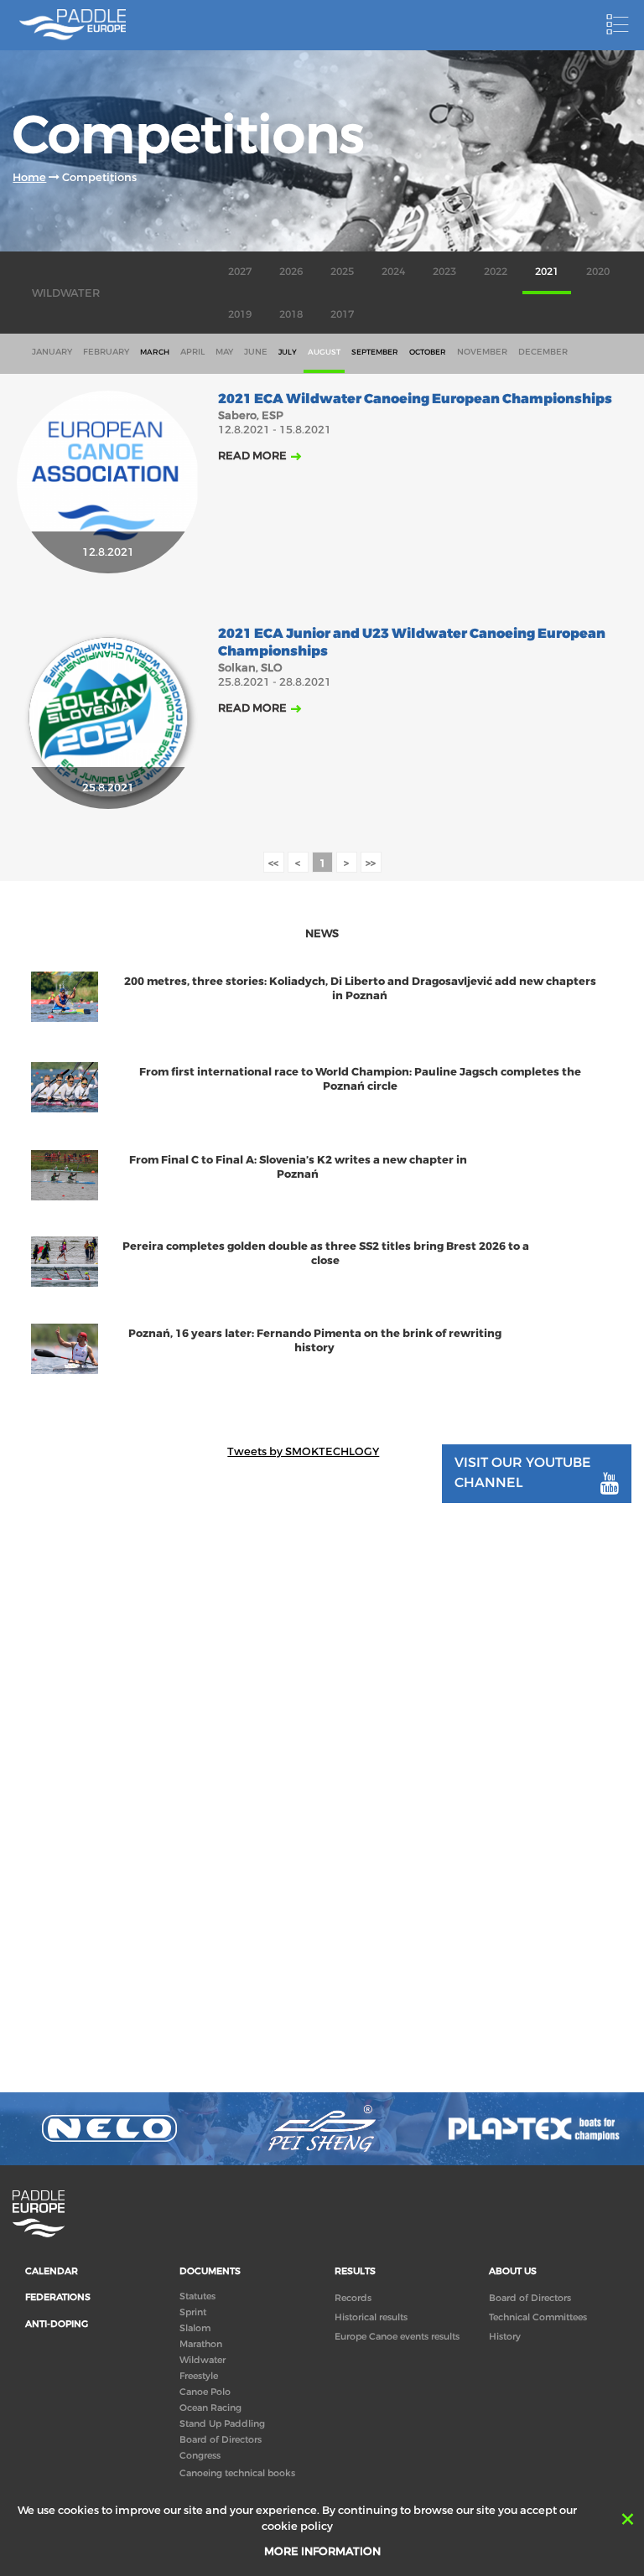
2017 (342, 314)
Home (29, 177)
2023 (444, 272)
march (155, 352)
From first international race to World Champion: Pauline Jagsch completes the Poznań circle (360, 1079)
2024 (393, 272)
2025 (342, 272)
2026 (291, 272)
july (288, 352)
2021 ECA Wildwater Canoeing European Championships (415, 399)
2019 (240, 314)
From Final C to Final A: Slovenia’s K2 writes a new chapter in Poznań (298, 1167)
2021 (547, 272)
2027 (240, 272)
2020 (598, 272)
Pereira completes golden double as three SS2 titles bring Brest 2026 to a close (326, 1253)
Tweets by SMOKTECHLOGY (303, 1451)
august (324, 352)
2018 (291, 314)
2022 (496, 272)
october (428, 352)
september (375, 352)
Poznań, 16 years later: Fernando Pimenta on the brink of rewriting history (315, 1340)
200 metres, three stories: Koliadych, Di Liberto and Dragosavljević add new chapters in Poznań (360, 988)
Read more (252, 456)
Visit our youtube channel (523, 1472)
